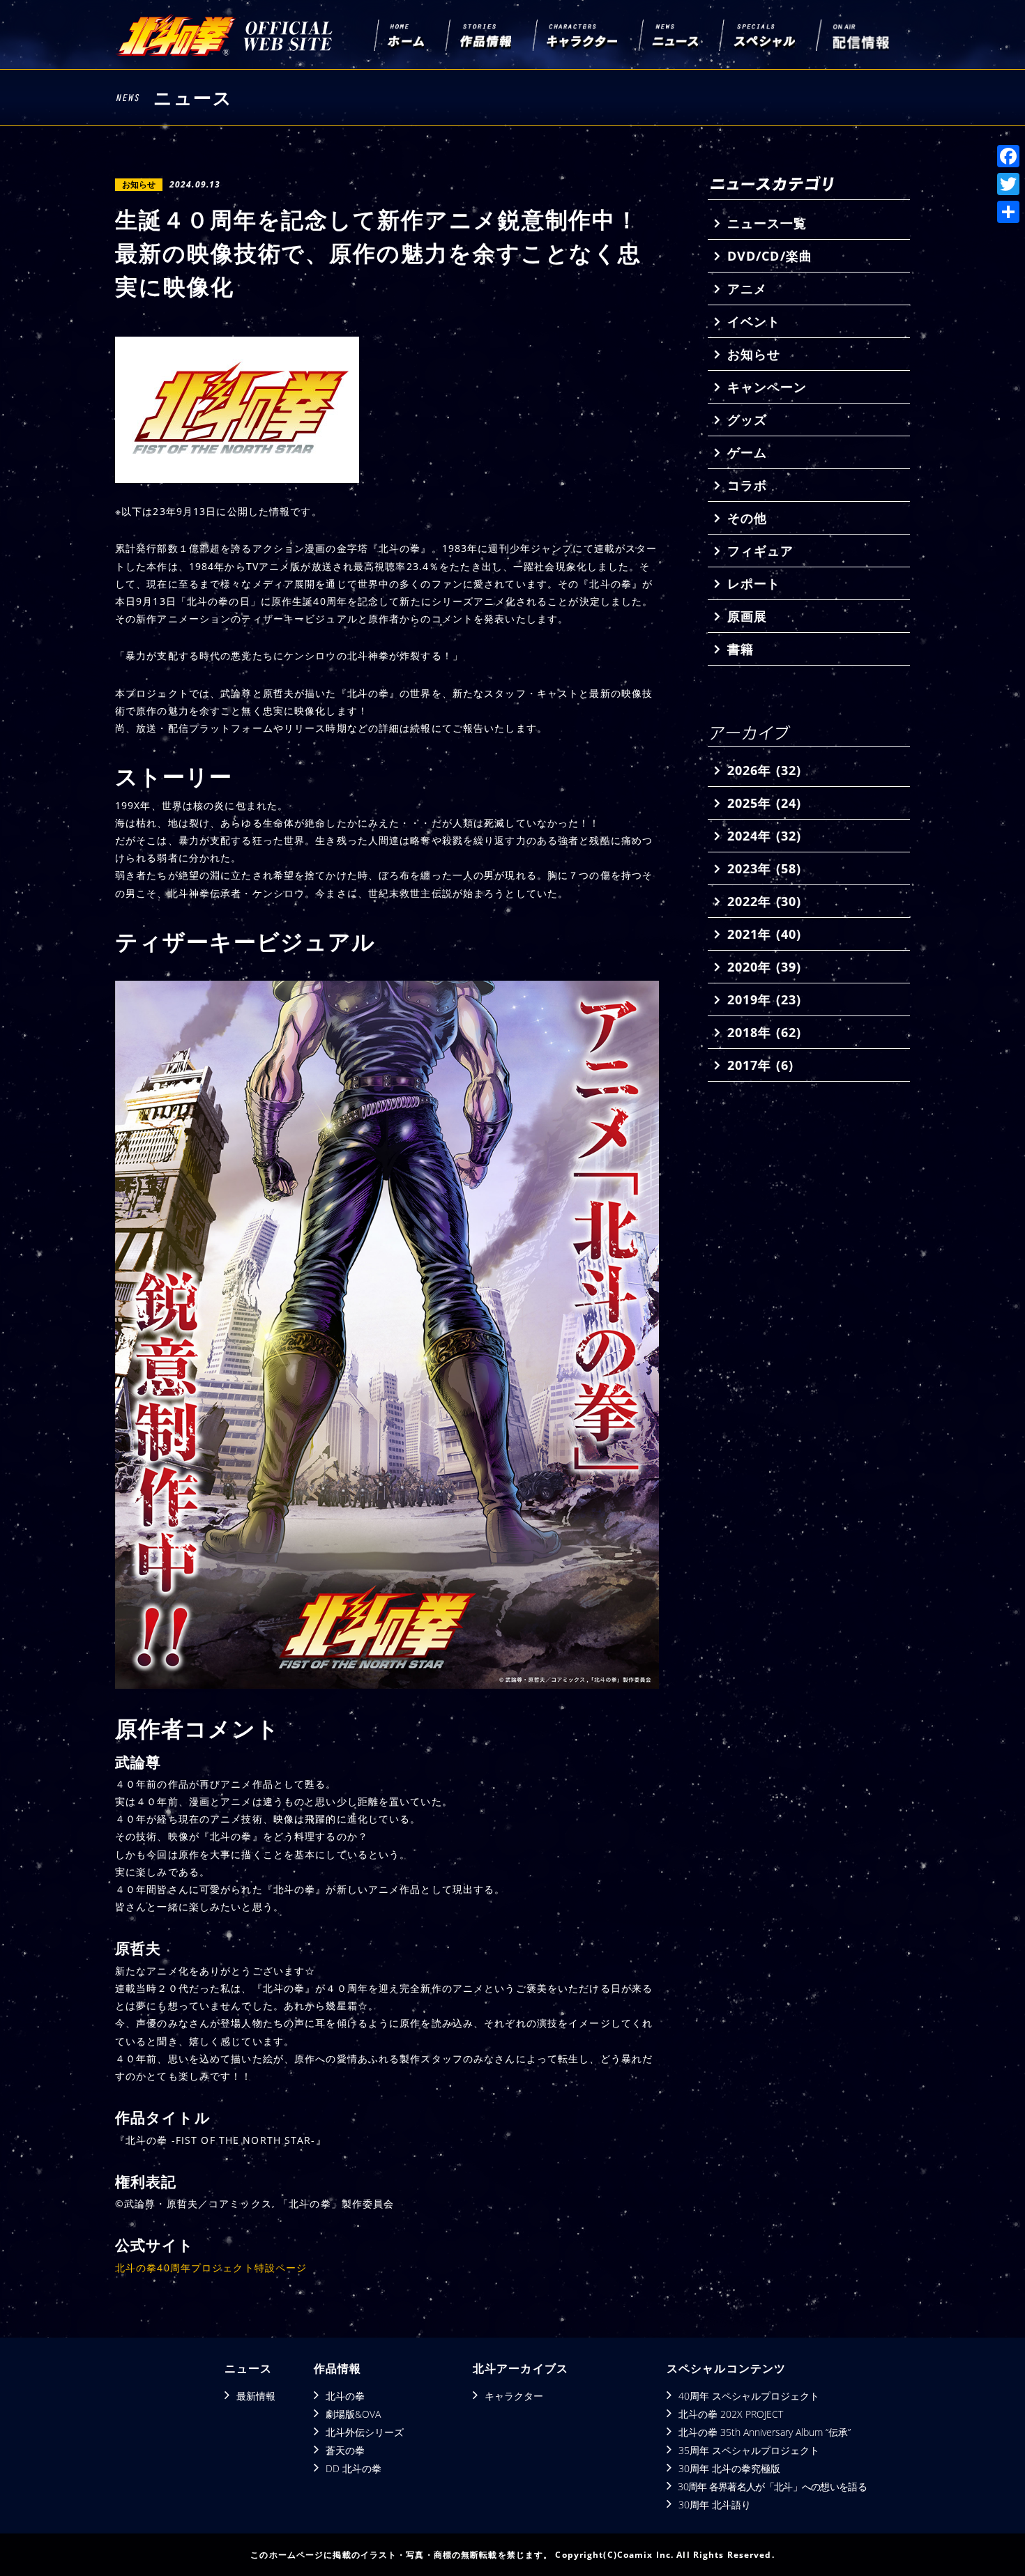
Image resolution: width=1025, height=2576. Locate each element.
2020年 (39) (764, 967)
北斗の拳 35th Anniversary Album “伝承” (765, 2432)
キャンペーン (767, 387)
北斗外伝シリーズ (365, 2432)
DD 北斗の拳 (354, 2468)
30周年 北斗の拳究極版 (729, 2468)
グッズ (747, 420)
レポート (754, 583)
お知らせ (754, 354)
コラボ (747, 485)
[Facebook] (1008, 156)
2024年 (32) (764, 836)
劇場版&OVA (353, 2414)
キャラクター (514, 2396)
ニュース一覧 (767, 223)
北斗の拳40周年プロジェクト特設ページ (211, 2268)
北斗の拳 (345, 2396)
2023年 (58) (764, 868)
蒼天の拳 (345, 2450)
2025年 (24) (764, 803)
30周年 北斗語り (715, 2505)
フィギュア (760, 551)
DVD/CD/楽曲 (770, 256)
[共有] (1008, 212)
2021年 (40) (764, 934)
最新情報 (256, 2396)
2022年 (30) (764, 901)
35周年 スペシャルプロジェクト (749, 2450)
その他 (747, 518)
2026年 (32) (764, 770)
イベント (754, 321)
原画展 (747, 616)
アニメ (747, 289)
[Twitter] (1008, 184)
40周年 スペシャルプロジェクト (749, 2396)
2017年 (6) (760, 1065)
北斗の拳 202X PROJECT (731, 2414)
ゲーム (747, 452)
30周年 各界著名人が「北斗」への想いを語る (772, 2486)
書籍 (741, 649)
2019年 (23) (764, 999)
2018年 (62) (764, 1032)
